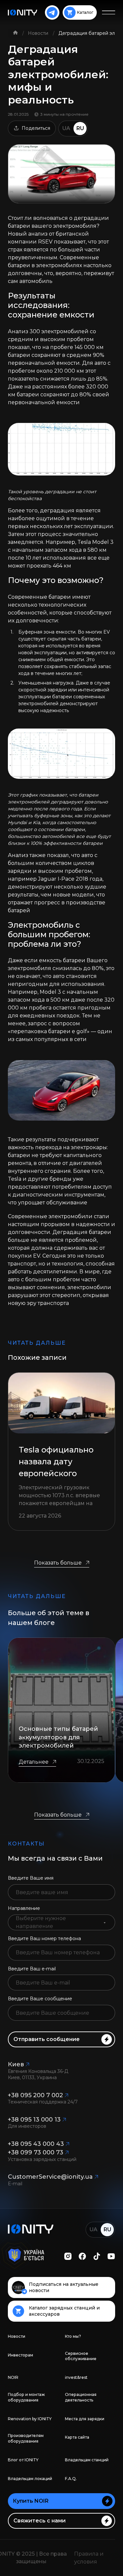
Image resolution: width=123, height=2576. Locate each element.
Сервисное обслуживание (81, 2356)
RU (80, 128)
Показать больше (58, 1563)
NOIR (13, 2377)
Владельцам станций (87, 2460)
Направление (24, 1908)
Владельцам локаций (30, 2479)
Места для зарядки (85, 2419)
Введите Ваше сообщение (40, 1999)
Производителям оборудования (26, 2438)
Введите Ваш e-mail (32, 1969)
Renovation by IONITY (30, 2419)
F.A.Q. (71, 2479)
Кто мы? (73, 2336)
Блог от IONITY (23, 2460)
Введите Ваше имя (31, 1878)
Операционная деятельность (81, 2397)
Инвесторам (20, 2355)
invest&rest (76, 2377)
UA (66, 128)
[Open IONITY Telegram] (52, 12)
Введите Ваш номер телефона (44, 1938)
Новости (39, 33)
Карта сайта (77, 2437)
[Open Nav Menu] (109, 12)
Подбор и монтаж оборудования (26, 2397)
